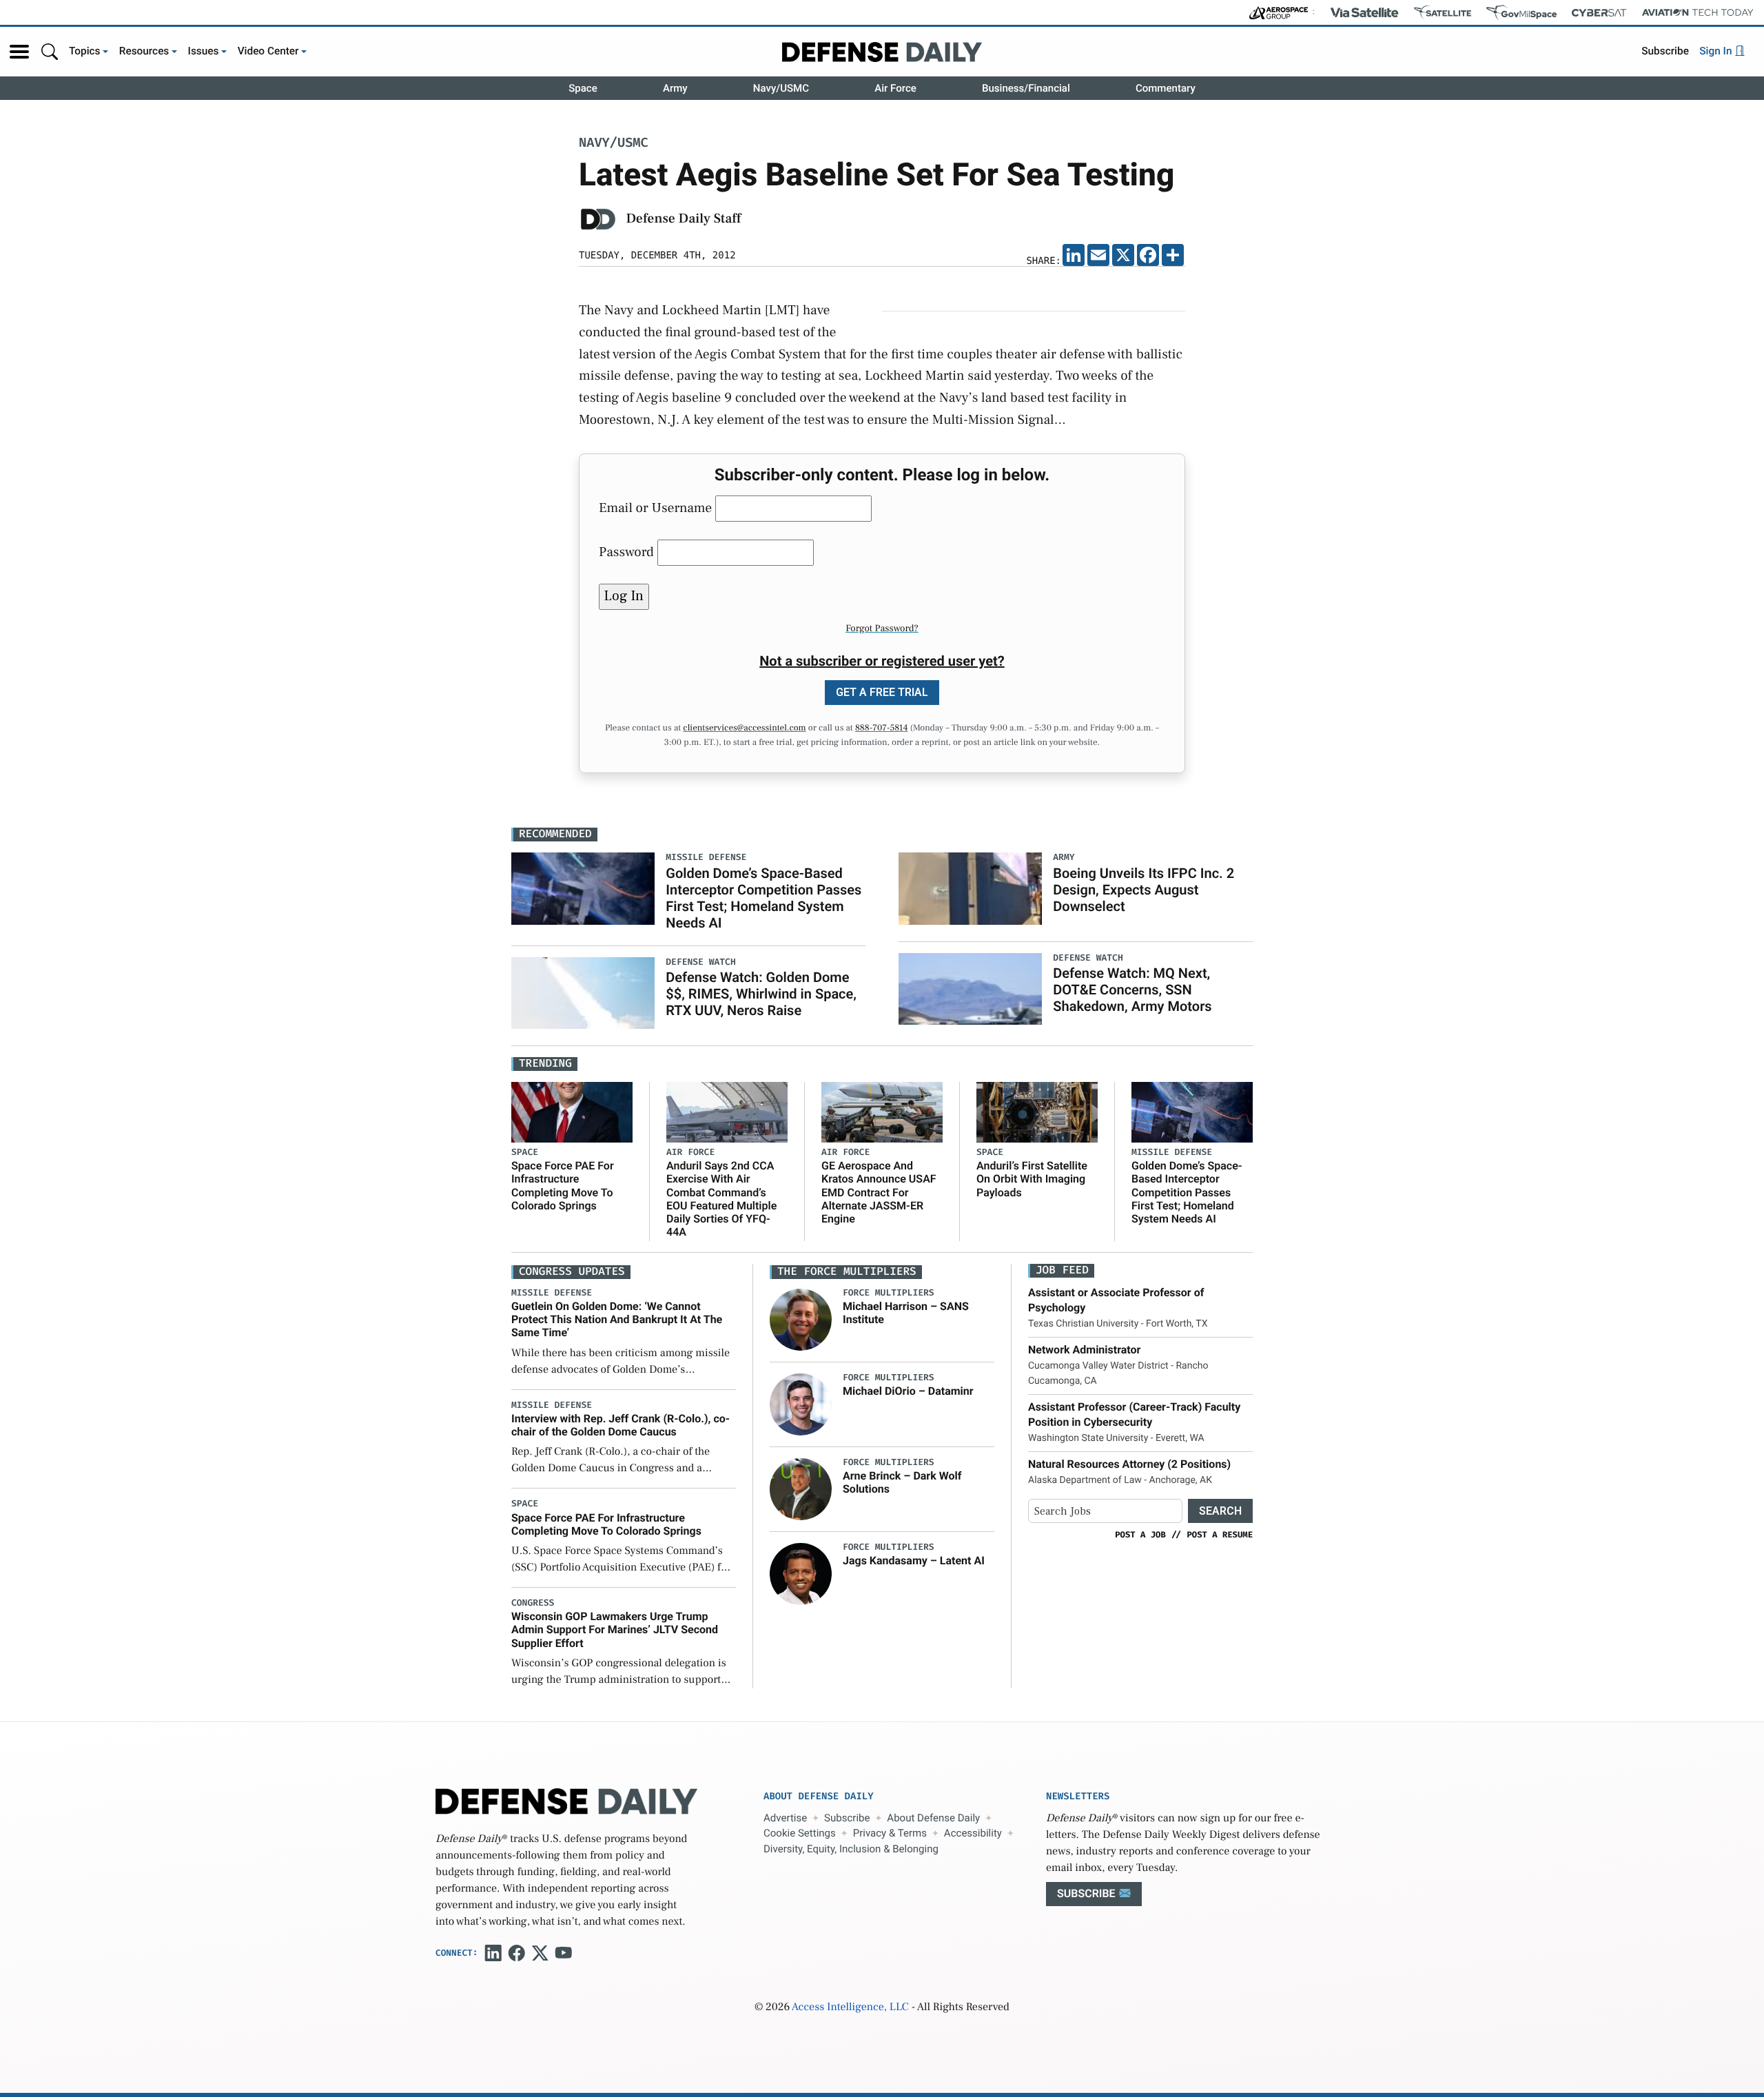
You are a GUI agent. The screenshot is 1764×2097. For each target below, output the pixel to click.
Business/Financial (1026, 88)
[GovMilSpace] (1521, 12)
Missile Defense (1172, 1153)
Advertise (785, 1818)
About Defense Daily (933, 1818)
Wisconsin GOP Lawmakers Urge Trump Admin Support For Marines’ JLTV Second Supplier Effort (615, 1629)
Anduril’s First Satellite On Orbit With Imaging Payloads (1032, 1179)
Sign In (1717, 51)
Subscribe (1665, 51)
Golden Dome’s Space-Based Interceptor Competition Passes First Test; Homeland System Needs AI (763, 898)
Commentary (1166, 88)
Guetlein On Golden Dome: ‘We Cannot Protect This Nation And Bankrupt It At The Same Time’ (617, 1319)
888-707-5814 (882, 728)
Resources (144, 51)
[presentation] (801, 1320)
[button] (19, 52)
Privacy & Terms (890, 1833)
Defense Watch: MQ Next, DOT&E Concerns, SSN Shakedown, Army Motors (1132, 990)
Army (675, 88)
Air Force (895, 88)
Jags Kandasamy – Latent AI (914, 1561)
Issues (204, 51)
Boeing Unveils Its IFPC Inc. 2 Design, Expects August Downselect (1143, 890)
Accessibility (973, 1833)
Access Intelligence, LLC (850, 2007)
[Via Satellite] (1364, 12)
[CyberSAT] (1599, 13)
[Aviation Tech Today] (1698, 12)
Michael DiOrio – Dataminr (908, 1391)
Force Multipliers (889, 1293)
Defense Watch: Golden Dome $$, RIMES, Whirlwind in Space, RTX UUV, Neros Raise (761, 994)
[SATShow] (1443, 12)
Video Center (268, 51)
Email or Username (655, 508)
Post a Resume (1220, 1535)
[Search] (50, 51)
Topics (85, 51)
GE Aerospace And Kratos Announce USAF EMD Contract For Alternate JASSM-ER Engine (879, 1192)
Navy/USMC (781, 88)
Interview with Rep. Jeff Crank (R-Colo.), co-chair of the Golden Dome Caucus (621, 1425)
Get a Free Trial (882, 692)
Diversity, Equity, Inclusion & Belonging (851, 1849)
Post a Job (1140, 1535)
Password (626, 552)
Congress (533, 1603)
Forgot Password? (882, 628)
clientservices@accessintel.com (744, 728)
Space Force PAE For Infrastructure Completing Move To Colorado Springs (563, 1186)
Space (583, 88)
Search (1220, 1511)
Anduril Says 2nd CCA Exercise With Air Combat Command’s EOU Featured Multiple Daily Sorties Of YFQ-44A (721, 1199)
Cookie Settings (800, 1833)
